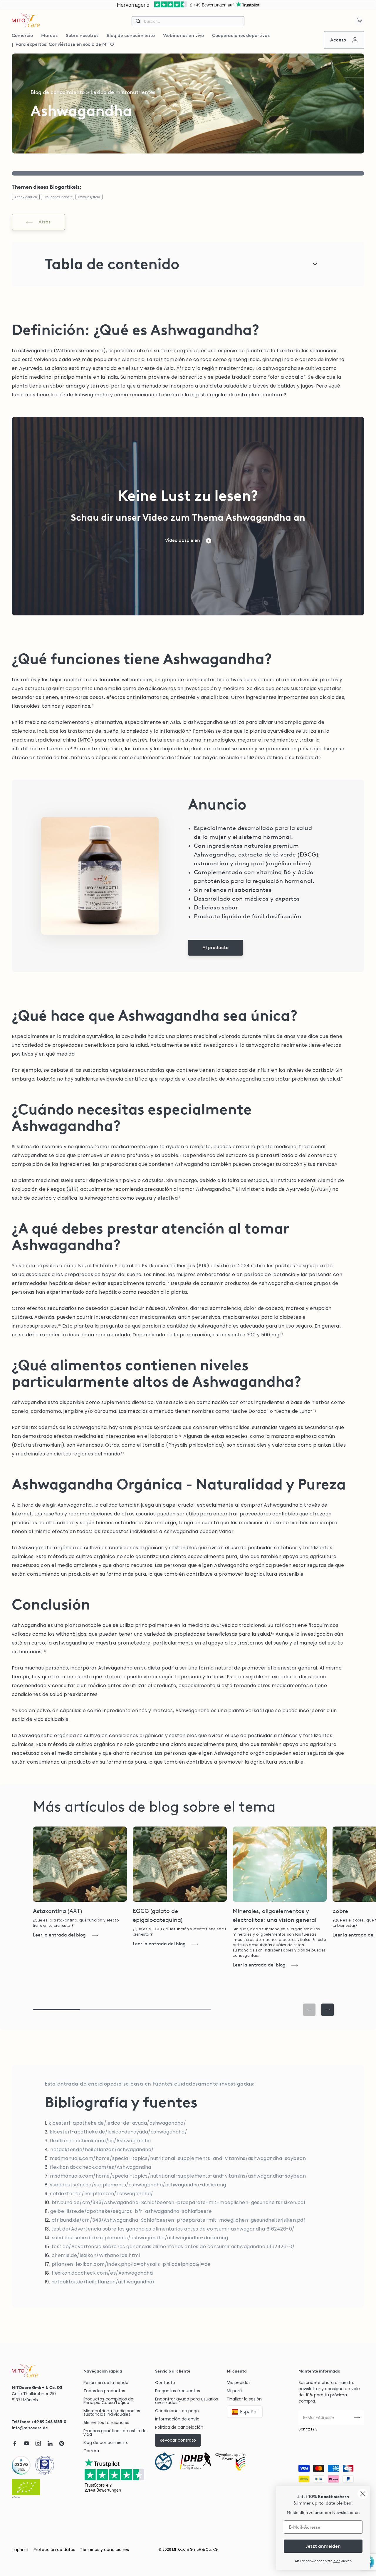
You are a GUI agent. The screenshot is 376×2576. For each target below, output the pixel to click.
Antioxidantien (26, 197)
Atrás (45, 222)
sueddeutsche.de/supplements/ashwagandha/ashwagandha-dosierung (138, 2185)
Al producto (215, 948)
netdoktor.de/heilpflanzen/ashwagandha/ (102, 2150)
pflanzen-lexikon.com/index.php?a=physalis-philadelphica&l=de (131, 2264)
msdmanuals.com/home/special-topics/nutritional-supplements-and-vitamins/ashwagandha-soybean (178, 2158)
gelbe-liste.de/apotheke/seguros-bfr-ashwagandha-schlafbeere (131, 2211)
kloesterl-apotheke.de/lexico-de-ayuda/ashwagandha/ (117, 2123)
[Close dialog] (363, 2494)
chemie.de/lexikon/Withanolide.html (96, 2255)
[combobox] (188, 21)
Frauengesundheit (58, 197)
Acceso (338, 40)
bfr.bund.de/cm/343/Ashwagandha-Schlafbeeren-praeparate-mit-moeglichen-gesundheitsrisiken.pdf (179, 2202)
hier (336, 2561)
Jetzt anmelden (323, 2546)
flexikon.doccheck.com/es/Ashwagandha (100, 2141)
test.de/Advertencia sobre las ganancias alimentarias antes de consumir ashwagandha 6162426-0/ (173, 2229)
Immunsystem (89, 197)
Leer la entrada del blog (59, 1935)
